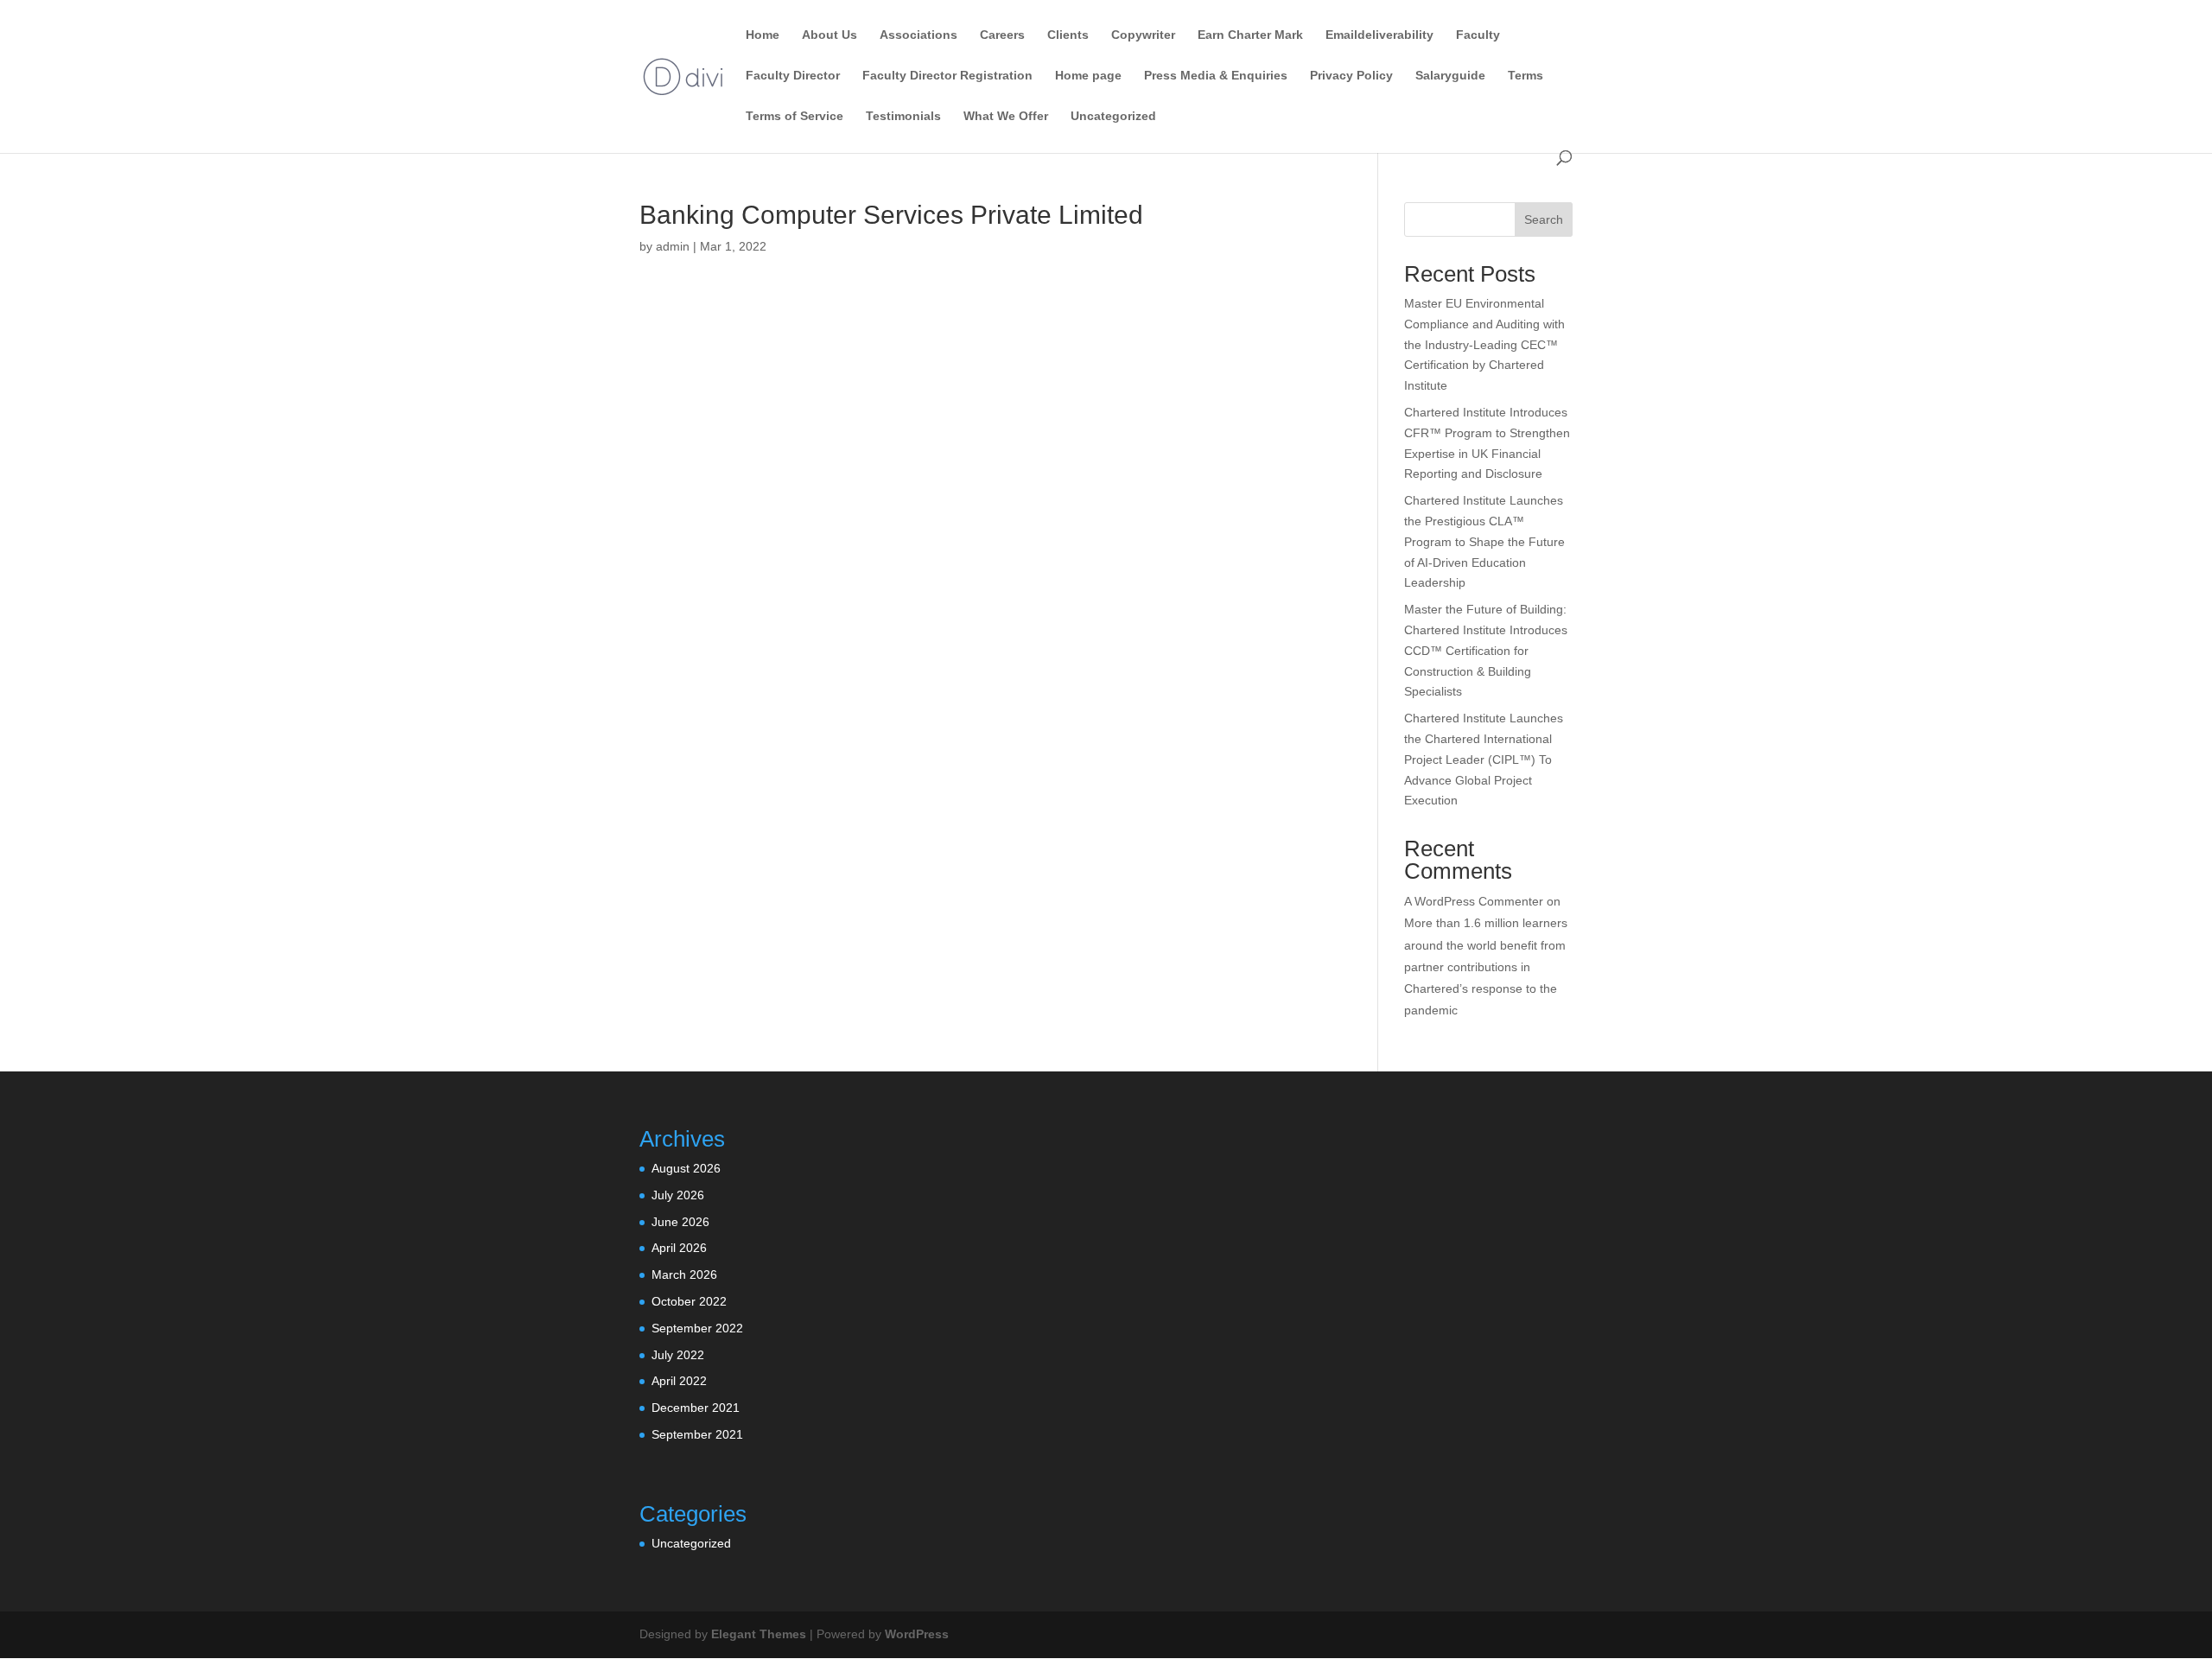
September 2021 (697, 1434)
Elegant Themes (759, 1634)
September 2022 (697, 1328)
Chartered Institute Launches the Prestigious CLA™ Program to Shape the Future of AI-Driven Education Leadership (1484, 541)
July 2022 (678, 1355)
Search (1544, 219)
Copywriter (1143, 35)
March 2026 (684, 1274)
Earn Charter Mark (1250, 35)
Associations (918, 35)
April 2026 (679, 1248)
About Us (829, 35)
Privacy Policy (1351, 76)
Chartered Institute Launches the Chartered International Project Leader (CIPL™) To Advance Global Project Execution (1484, 759)
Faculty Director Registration (947, 76)
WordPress (917, 1634)
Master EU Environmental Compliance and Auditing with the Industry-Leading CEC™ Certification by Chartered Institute (1484, 344)
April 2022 (679, 1381)
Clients (1068, 35)
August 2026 (686, 1168)
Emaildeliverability (1379, 35)
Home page (1088, 76)
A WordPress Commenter (1474, 901)
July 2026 (678, 1195)
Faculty (1478, 35)
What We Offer (1006, 116)
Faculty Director (793, 76)
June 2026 (680, 1222)
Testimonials (903, 116)
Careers (1002, 35)
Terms (1526, 76)
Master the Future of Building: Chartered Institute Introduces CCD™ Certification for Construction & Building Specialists (1486, 650)
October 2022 (689, 1301)
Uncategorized (1113, 116)
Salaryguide (1450, 76)
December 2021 (696, 1408)
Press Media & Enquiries (1216, 76)
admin (673, 246)
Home (763, 35)
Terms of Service (795, 116)
